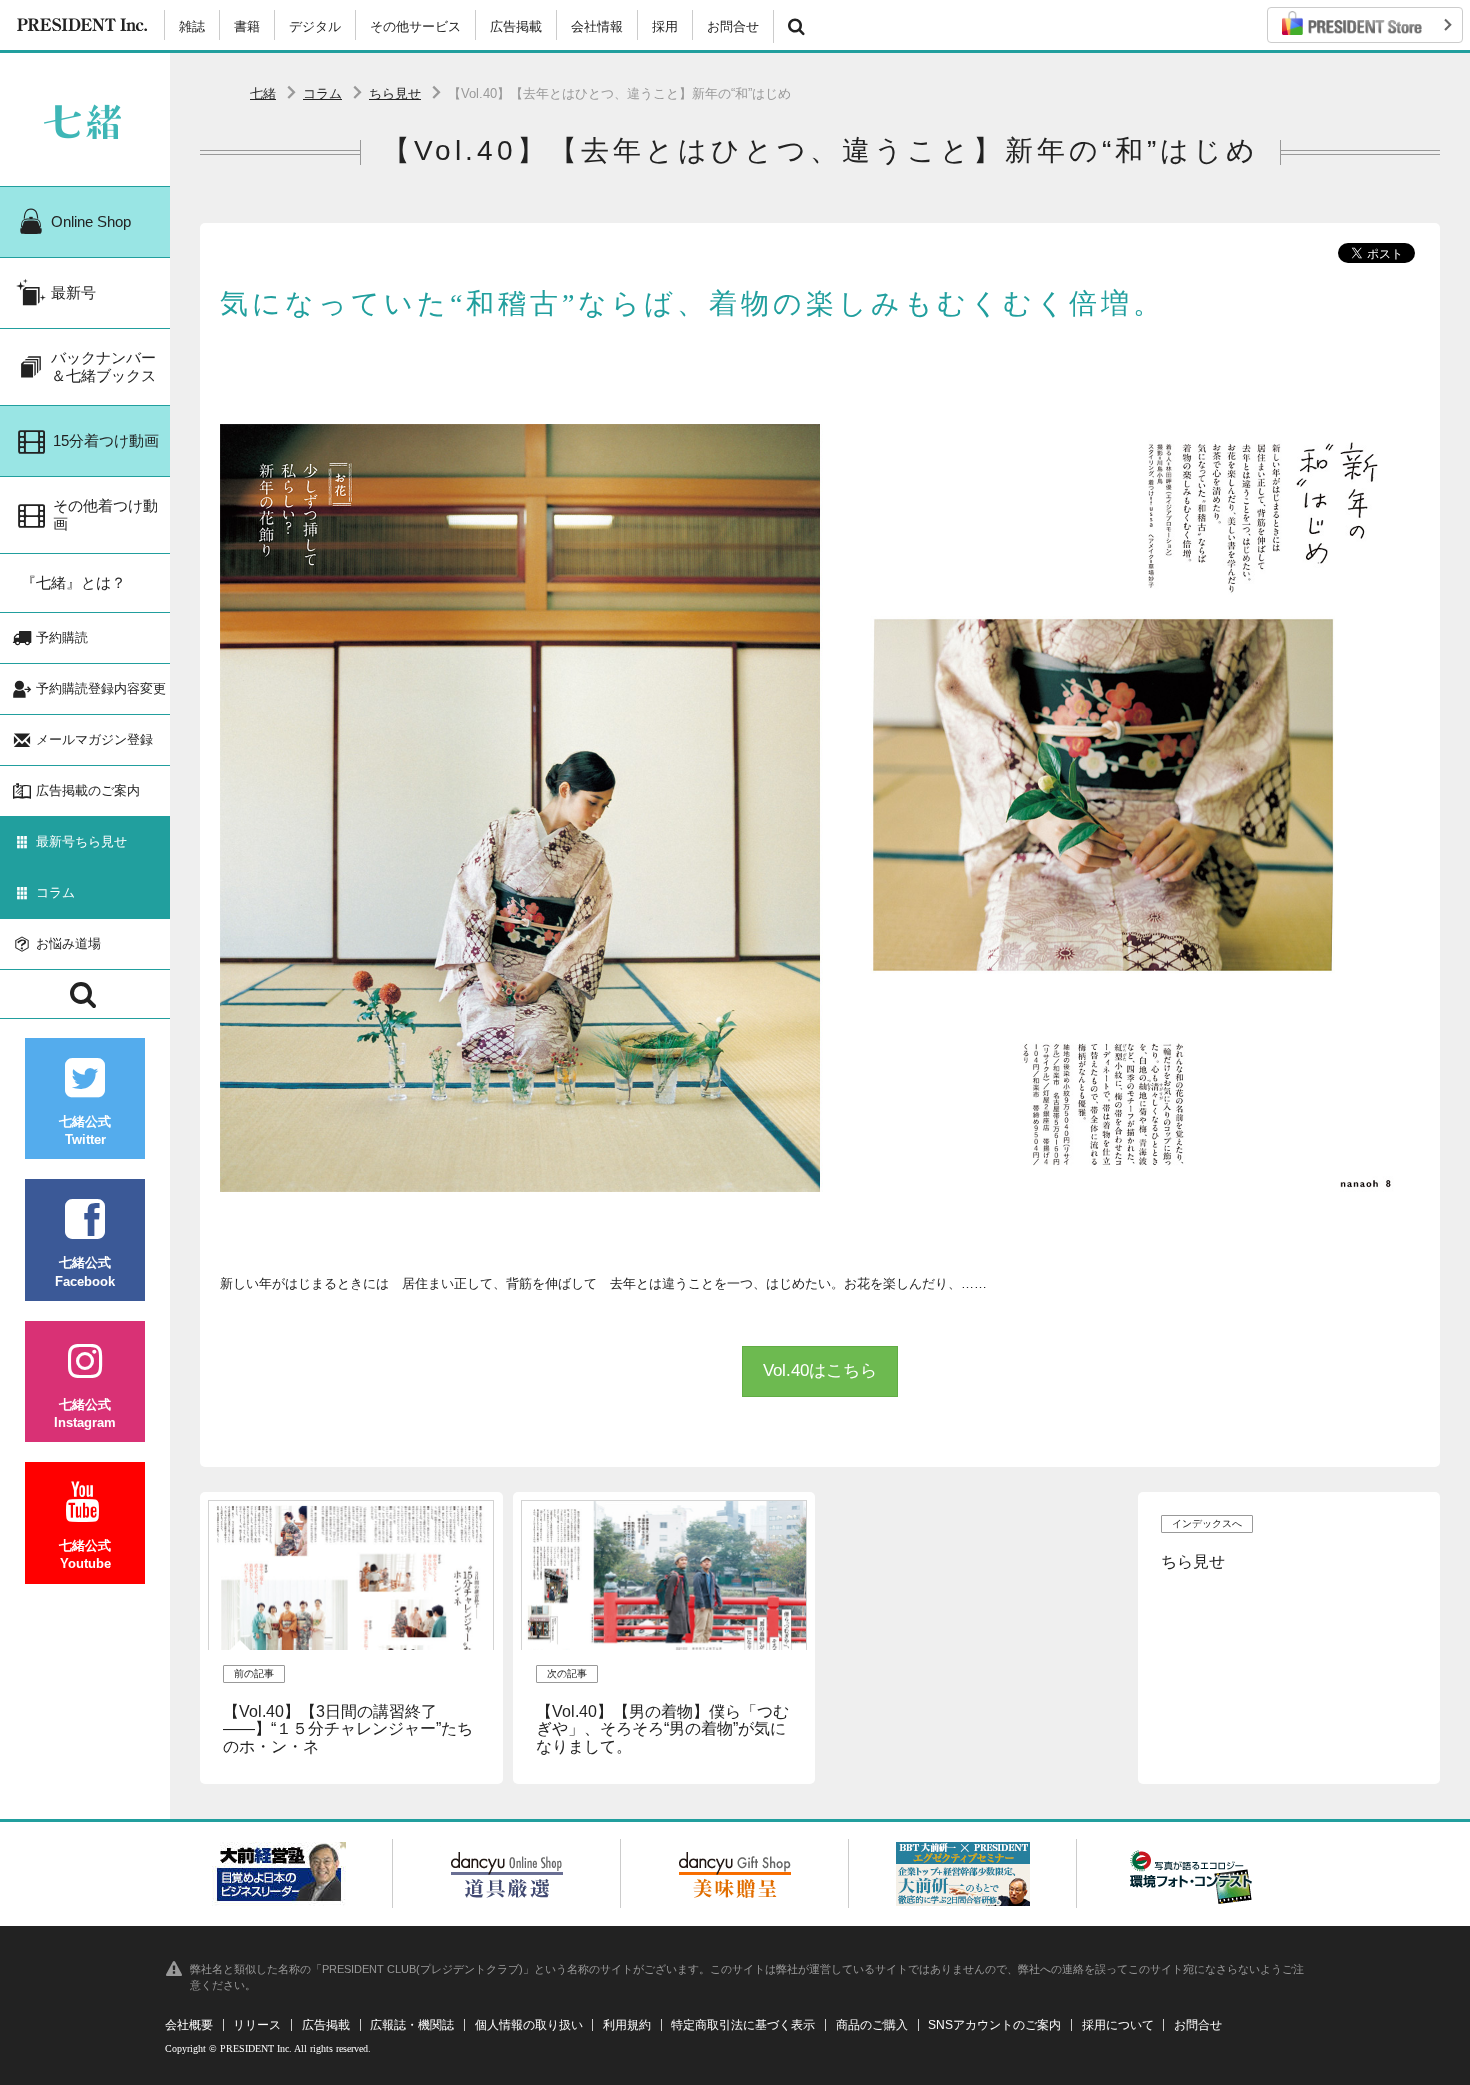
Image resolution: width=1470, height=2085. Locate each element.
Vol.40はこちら (820, 1370)
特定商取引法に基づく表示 (743, 2025)
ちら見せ (395, 93)
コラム (322, 93)
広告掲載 (516, 26)
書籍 (247, 26)
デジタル (315, 26)
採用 (665, 26)
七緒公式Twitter (85, 1130)
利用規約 (627, 2025)
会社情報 (597, 26)
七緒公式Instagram (85, 1413)
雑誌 (192, 26)
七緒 (263, 93)
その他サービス (415, 26)
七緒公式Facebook (85, 1271)
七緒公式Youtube (85, 1554)
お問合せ (733, 26)
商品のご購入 (872, 2025)
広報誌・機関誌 (412, 2025)
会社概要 (189, 2025)
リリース (257, 2025)
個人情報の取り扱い (529, 2025)
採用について (1118, 2025)
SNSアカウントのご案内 (994, 2025)
